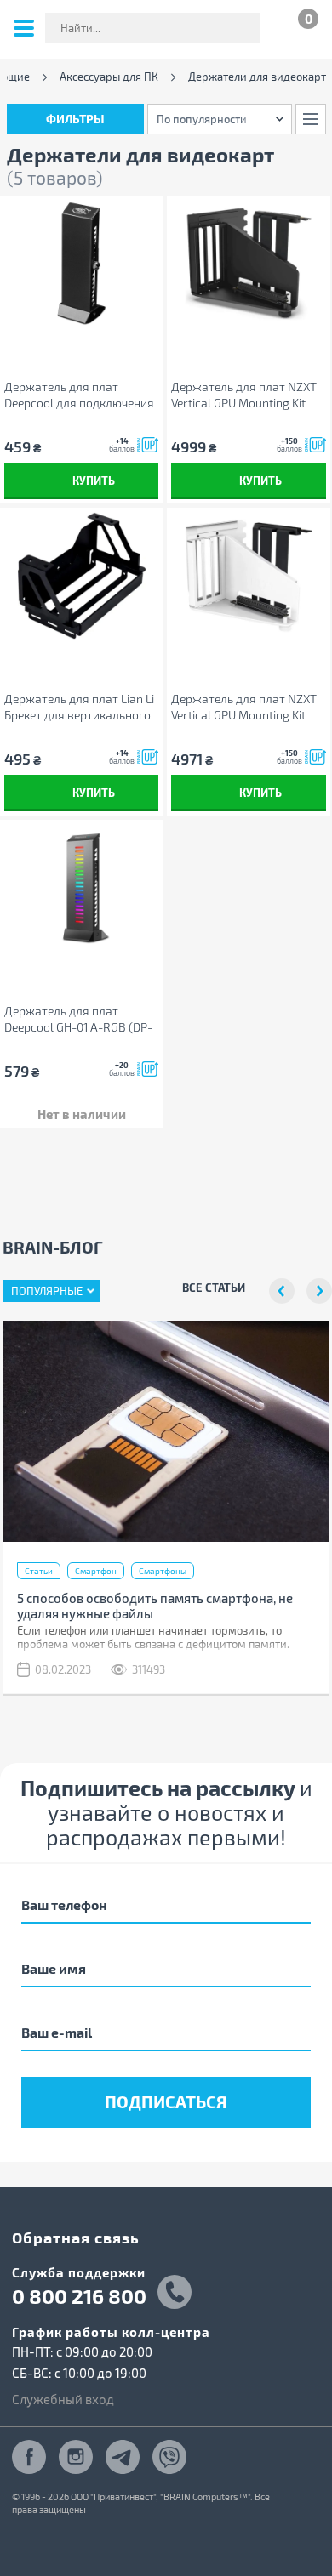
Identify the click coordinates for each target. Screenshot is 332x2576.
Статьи (39, 1571)
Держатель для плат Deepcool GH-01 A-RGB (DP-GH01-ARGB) (78, 1019)
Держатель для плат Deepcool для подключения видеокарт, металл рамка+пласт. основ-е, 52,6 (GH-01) (79, 395)
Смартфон (96, 1571)
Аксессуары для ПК (109, 77)
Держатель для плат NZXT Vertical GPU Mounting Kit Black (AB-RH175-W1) (244, 707)
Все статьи (214, 1287)
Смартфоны (163, 1571)
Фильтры (75, 119)
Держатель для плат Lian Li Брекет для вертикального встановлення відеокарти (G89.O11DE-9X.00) (79, 707)
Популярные (47, 1291)
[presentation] (282, 1291)
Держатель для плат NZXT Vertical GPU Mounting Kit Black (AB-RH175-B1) (244, 395)
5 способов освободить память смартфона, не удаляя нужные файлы (155, 1606)
